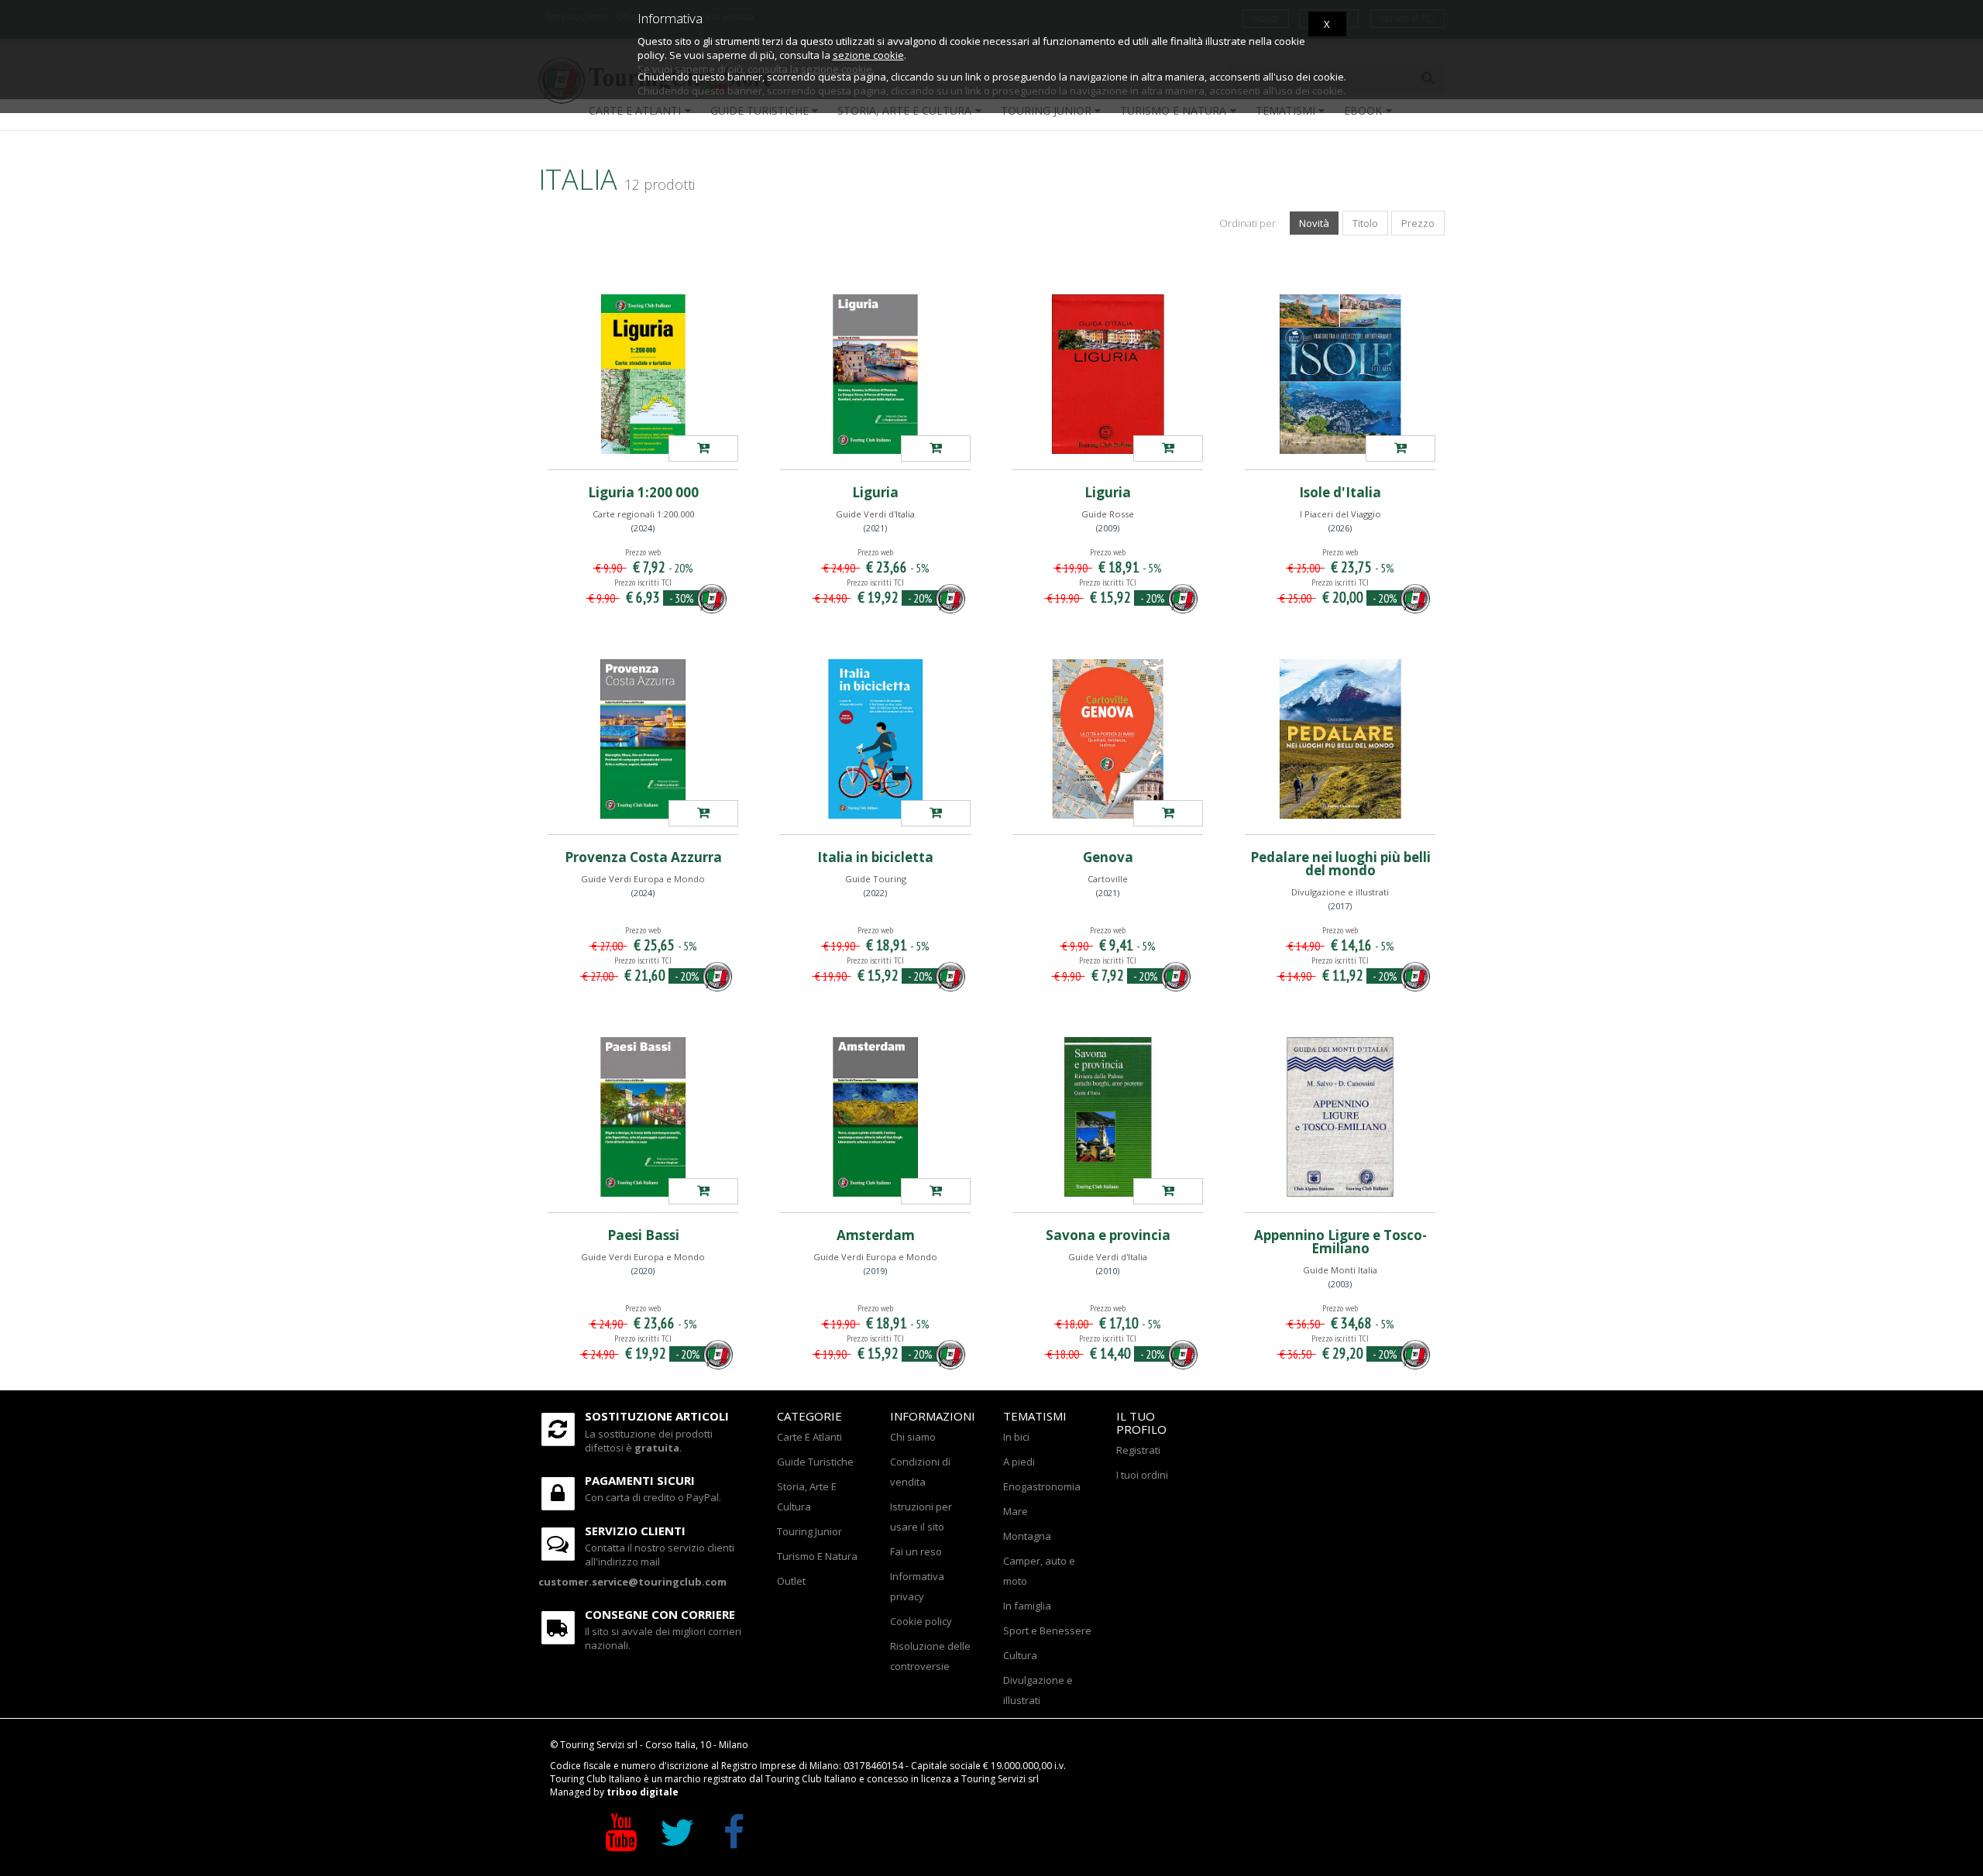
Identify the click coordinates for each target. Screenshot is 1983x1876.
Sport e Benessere (1047, 1630)
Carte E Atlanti (809, 1437)
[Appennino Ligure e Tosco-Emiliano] (1340, 1117)
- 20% (920, 598)
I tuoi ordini (1142, 1475)
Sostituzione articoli (657, 1416)
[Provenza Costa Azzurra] (643, 739)
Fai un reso (916, 1551)
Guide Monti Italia (1340, 1270)
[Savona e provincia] (1108, 1117)
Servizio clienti (635, 1531)
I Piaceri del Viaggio (1340, 514)
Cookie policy (921, 1621)
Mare (1016, 1511)
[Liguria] (875, 374)
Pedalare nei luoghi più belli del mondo (1340, 864)
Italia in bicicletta (875, 857)
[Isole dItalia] (1400, 448)
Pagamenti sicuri (640, 1480)
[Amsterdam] (875, 1117)
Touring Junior (809, 1531)
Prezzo (1418, 223)
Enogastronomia (1042, 1486)
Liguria (875, 492)
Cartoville (1108, 879)
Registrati (1138, 1450)
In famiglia (1027, 1606)
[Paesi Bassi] (643, 1117)
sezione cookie (868, 55)
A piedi (1019, 1462)
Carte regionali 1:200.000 (643, 514)
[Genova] (1108, 739)
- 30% (682, 598)
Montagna (1027, 1536)
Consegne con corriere (660, 1614)
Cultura (1020, 1655)
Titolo (1365, 223)
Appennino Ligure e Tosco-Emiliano (1340, 1242)
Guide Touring (876, 879)
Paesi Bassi (643, 1235)
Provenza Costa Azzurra (643, 857)
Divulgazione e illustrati (1340, 892)
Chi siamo (913, 1437)
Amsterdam (876, 1235)
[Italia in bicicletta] (875, 739)
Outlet (791, 1581)
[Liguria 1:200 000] (643, 374)
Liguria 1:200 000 (643, 492)
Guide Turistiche (815, 1462)
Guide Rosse (1108, 514)
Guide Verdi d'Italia (875, 514)
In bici (1016, 1437)
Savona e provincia (1108, 1235)
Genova (1108, 857)
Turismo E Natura (817, 1556)
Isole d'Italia (1340, 492)
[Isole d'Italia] (1340, 374)
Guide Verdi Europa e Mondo (643, 879)
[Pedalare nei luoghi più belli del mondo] (1340, 739)
